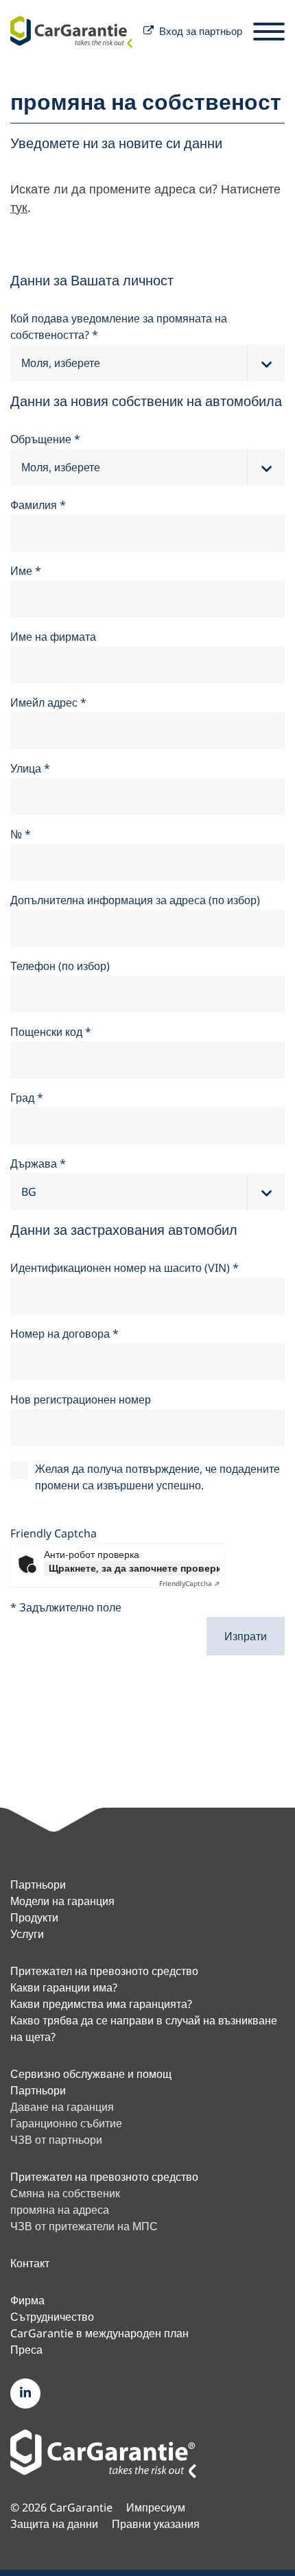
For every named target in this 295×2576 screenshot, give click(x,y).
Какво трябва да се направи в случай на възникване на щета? (144, 2029)
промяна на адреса (60, 2210)
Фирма (27, 2300)
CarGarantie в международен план (99, 2333)
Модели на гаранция (62, 1901)
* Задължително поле (66, 1607)
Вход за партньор (201, 31)
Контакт (30, 2263)
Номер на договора (64, 1334)
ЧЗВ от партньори (56, 2140)
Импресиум (156, 2508)
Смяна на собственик (65, 2193)
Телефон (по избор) (60, 966)
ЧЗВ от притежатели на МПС (84, 2226)
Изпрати (246, 1636)
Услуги (27, 1934)
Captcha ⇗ (189, 1583)
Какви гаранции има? (64, 1987)
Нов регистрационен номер (81, 1399)
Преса (26, 2350)
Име (26, 571)
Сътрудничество (52, 2317)
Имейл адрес (48, 702)
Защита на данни (54, 2524)
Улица (30, 768)
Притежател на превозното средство (104, 1971)
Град (27, 1098)
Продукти (34, 1917)
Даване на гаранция (62, 2107)
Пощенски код (51, 1032)
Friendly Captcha (54, 1533)
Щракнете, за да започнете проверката (134, 1568)
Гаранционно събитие (66, 2123)
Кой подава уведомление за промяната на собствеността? (119, 327)
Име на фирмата (53, 637)
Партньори (38, 1884)
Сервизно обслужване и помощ (91, 2074)
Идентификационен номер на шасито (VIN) (125, 1268)
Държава (38, 1163)
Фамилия (38, 505)
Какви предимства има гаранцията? (101, 2004)
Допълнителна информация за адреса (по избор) (135, 900)
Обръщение (45, 439)
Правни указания (156, 2524)
